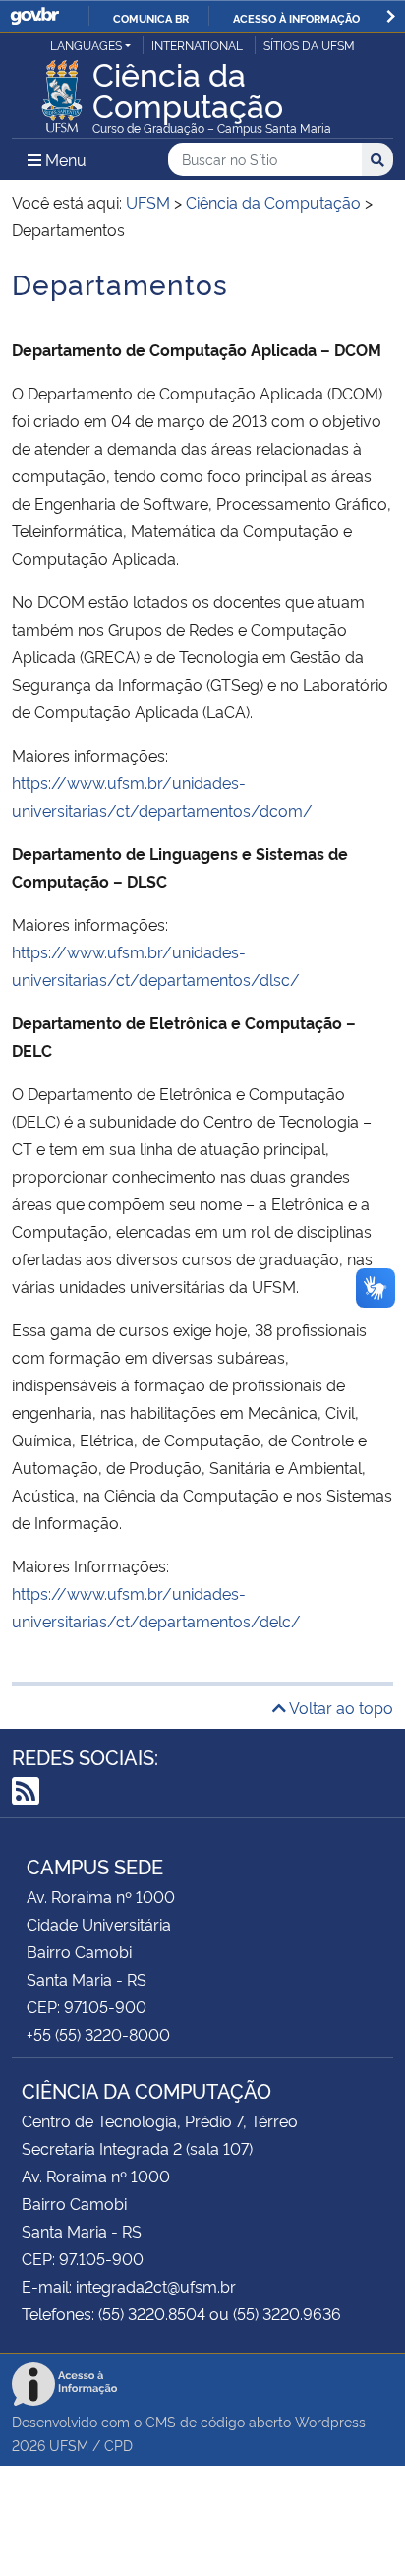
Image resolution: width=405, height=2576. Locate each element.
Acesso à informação (296, 18)
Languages (86, 45)
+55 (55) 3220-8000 (98, 2034)
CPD (118, 2445)
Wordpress (330, 2421)
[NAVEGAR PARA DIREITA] (391, 16)
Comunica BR (151, 18)
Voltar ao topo (340, 1707)
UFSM (69, 2445)
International (197, 45)
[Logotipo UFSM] (62, 91)
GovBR (34, 16)
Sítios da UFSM (309, 45)
